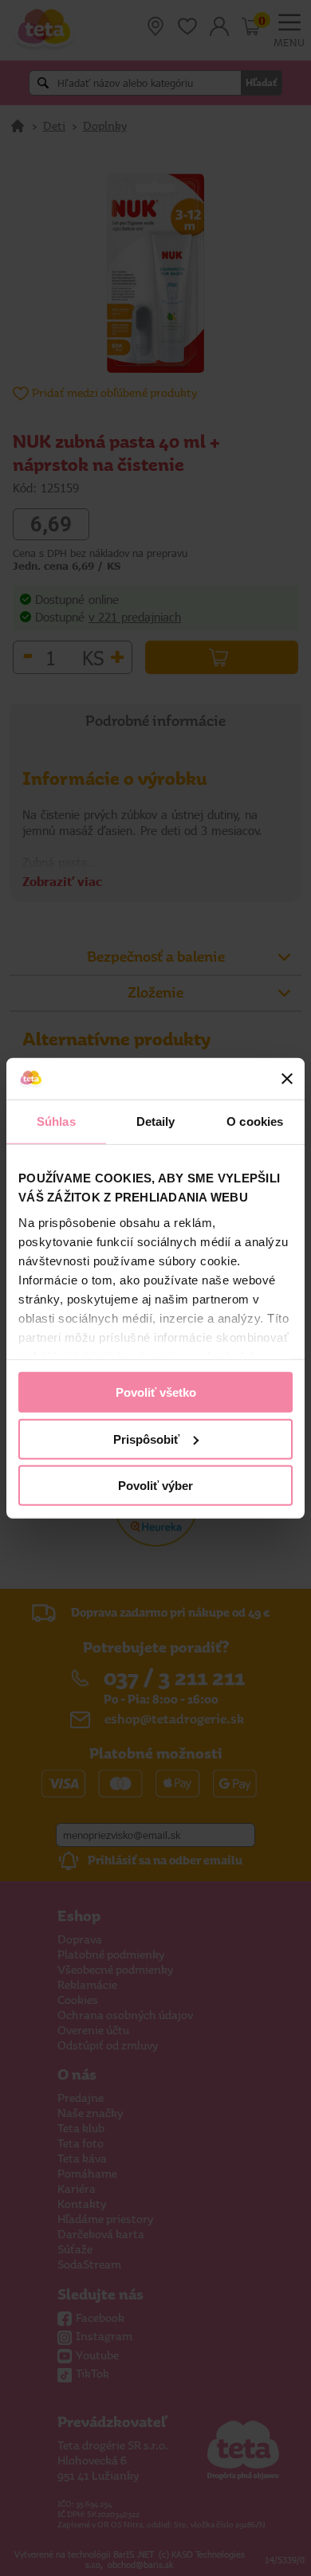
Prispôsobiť (146, 1439)
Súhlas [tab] (56, 1121)
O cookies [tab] (255, 1121)
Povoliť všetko (156, 1392)
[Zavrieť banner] (287, 1079)
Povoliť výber (155, 1486)
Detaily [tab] (156, 1121)
